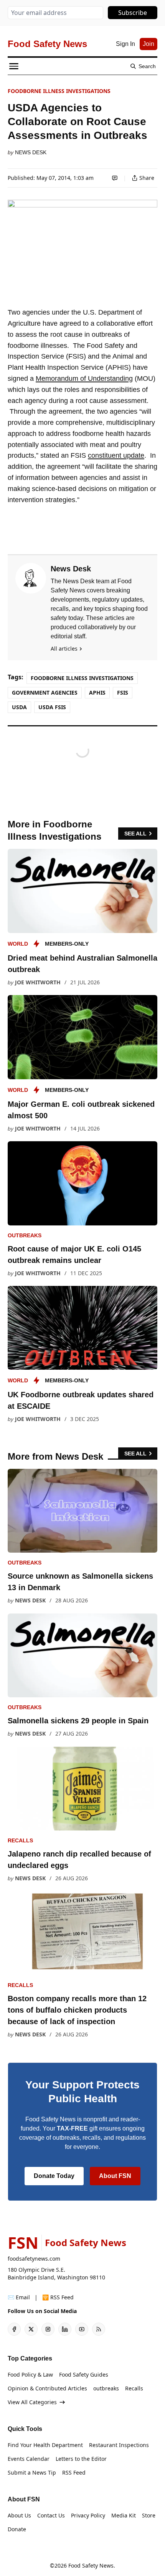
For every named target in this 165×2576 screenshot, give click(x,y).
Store (149, 2515)
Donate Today (54, 2176)
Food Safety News (91, 2565)
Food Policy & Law (30, 2375)
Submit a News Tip (32, 2472)
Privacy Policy (88, 2515)
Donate (17, 2529)
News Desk (31, 152)
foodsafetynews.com (34, 2259)
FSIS (123, 693)
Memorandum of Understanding (84, 378)
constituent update (116, 455)
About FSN (115, 2176)
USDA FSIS (52, 707)
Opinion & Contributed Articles (47, 2388)
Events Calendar (29, 2459)
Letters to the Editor (81, 2459)
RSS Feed (74, 2472)
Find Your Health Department (45, 2445)
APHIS (97, 693)
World (18, 944)
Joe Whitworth (38, 982)
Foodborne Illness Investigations (59, 91)
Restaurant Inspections (119, 2445)
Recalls (20, 1840)
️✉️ (19, 2297)
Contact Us (51, 2515)
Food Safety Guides (84, 2375)
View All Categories (32, 2402)
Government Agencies (45, 693)
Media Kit (124, 2515)
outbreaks (25, 1235)
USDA (19, 707)
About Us (19, 2515)
